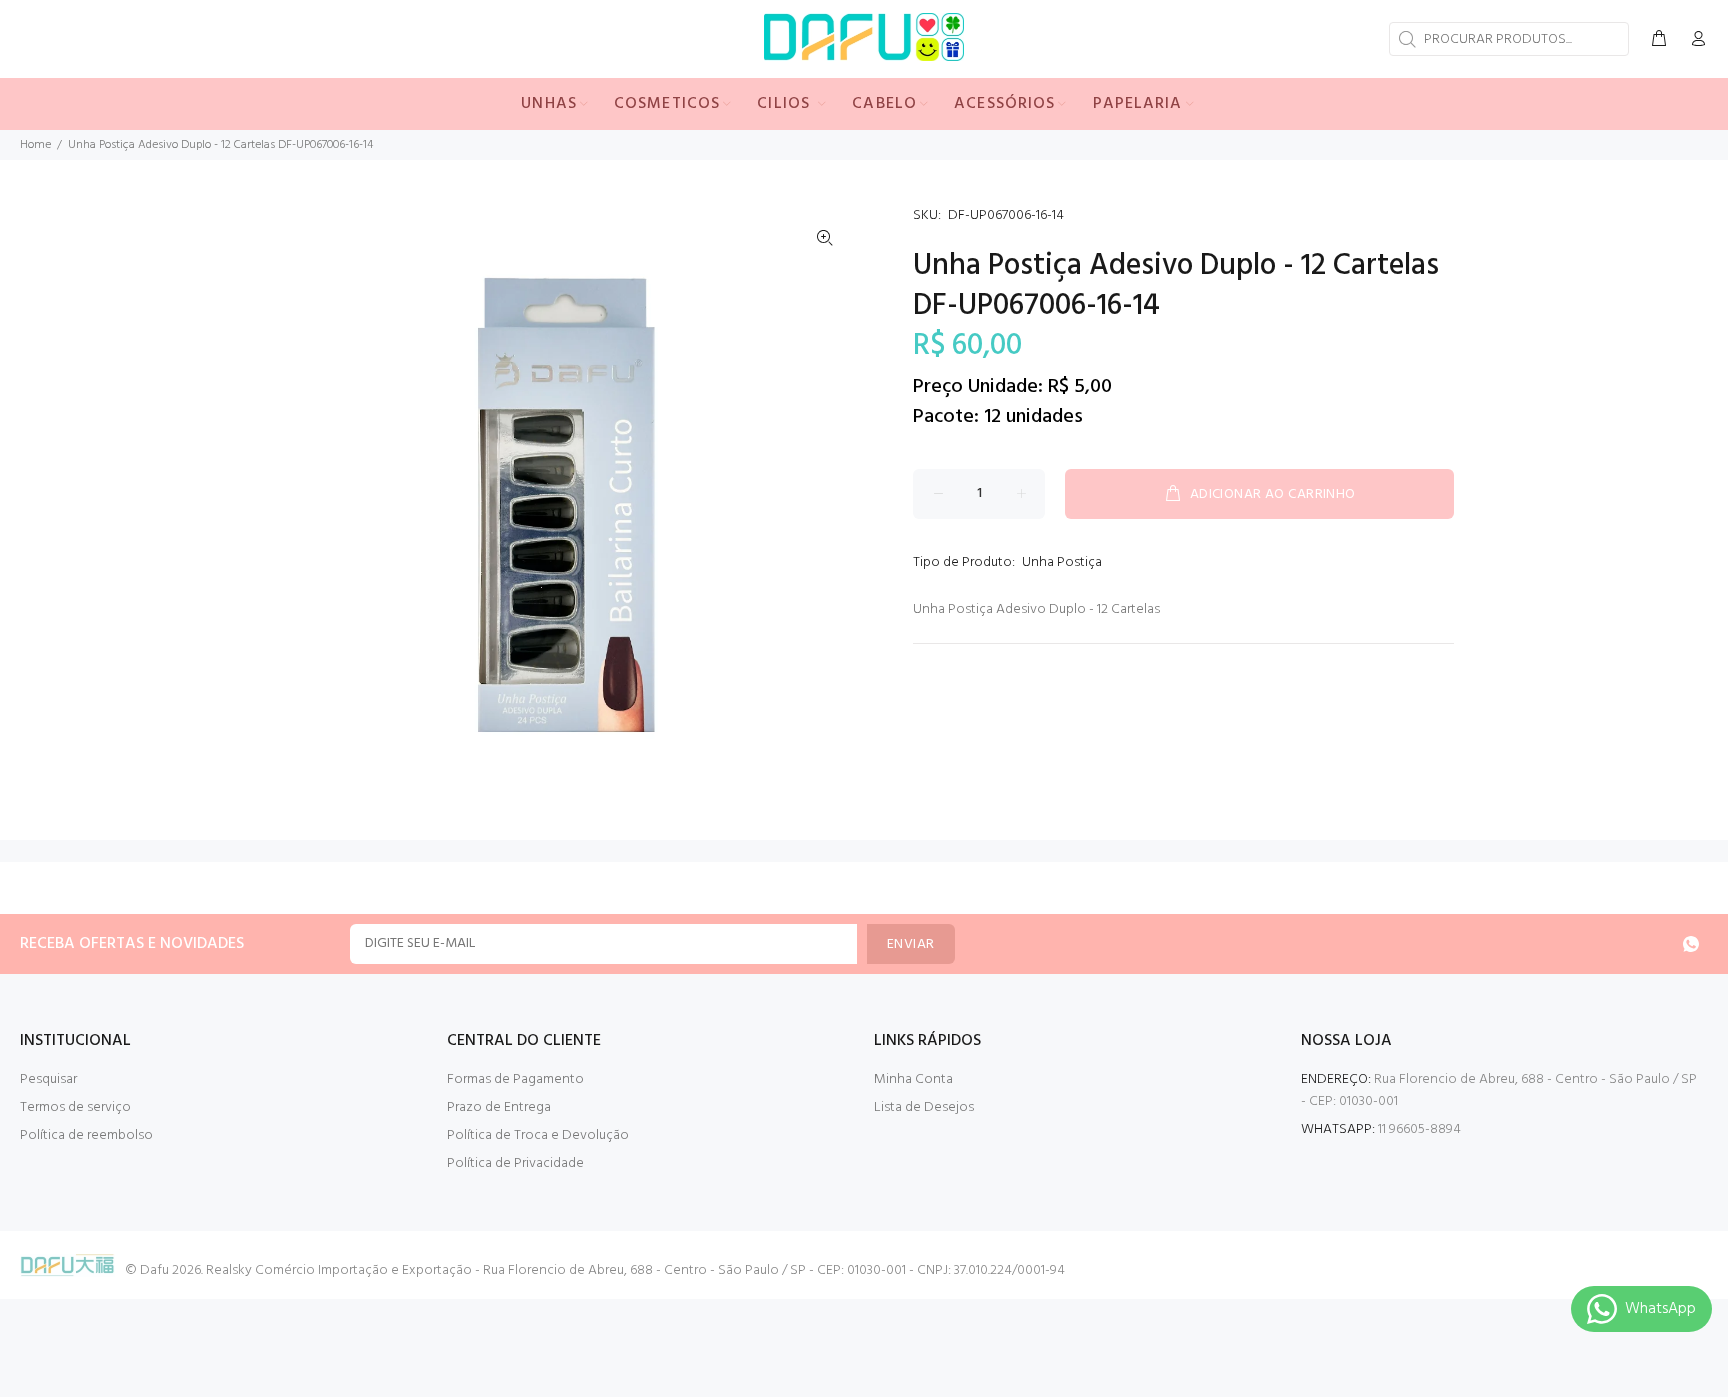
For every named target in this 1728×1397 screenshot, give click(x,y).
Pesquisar (48, 1079)
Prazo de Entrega (499, 1107)
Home (35, 145)
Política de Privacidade (515, 1163)
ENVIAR (911, 944)
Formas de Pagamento (515, 1079)
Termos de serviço (75, 1107)
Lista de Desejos (924, 1107)
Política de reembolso (86, 1135)
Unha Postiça (1062, 562)
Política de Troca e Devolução (538, 1135)
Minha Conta (913, 1079)
